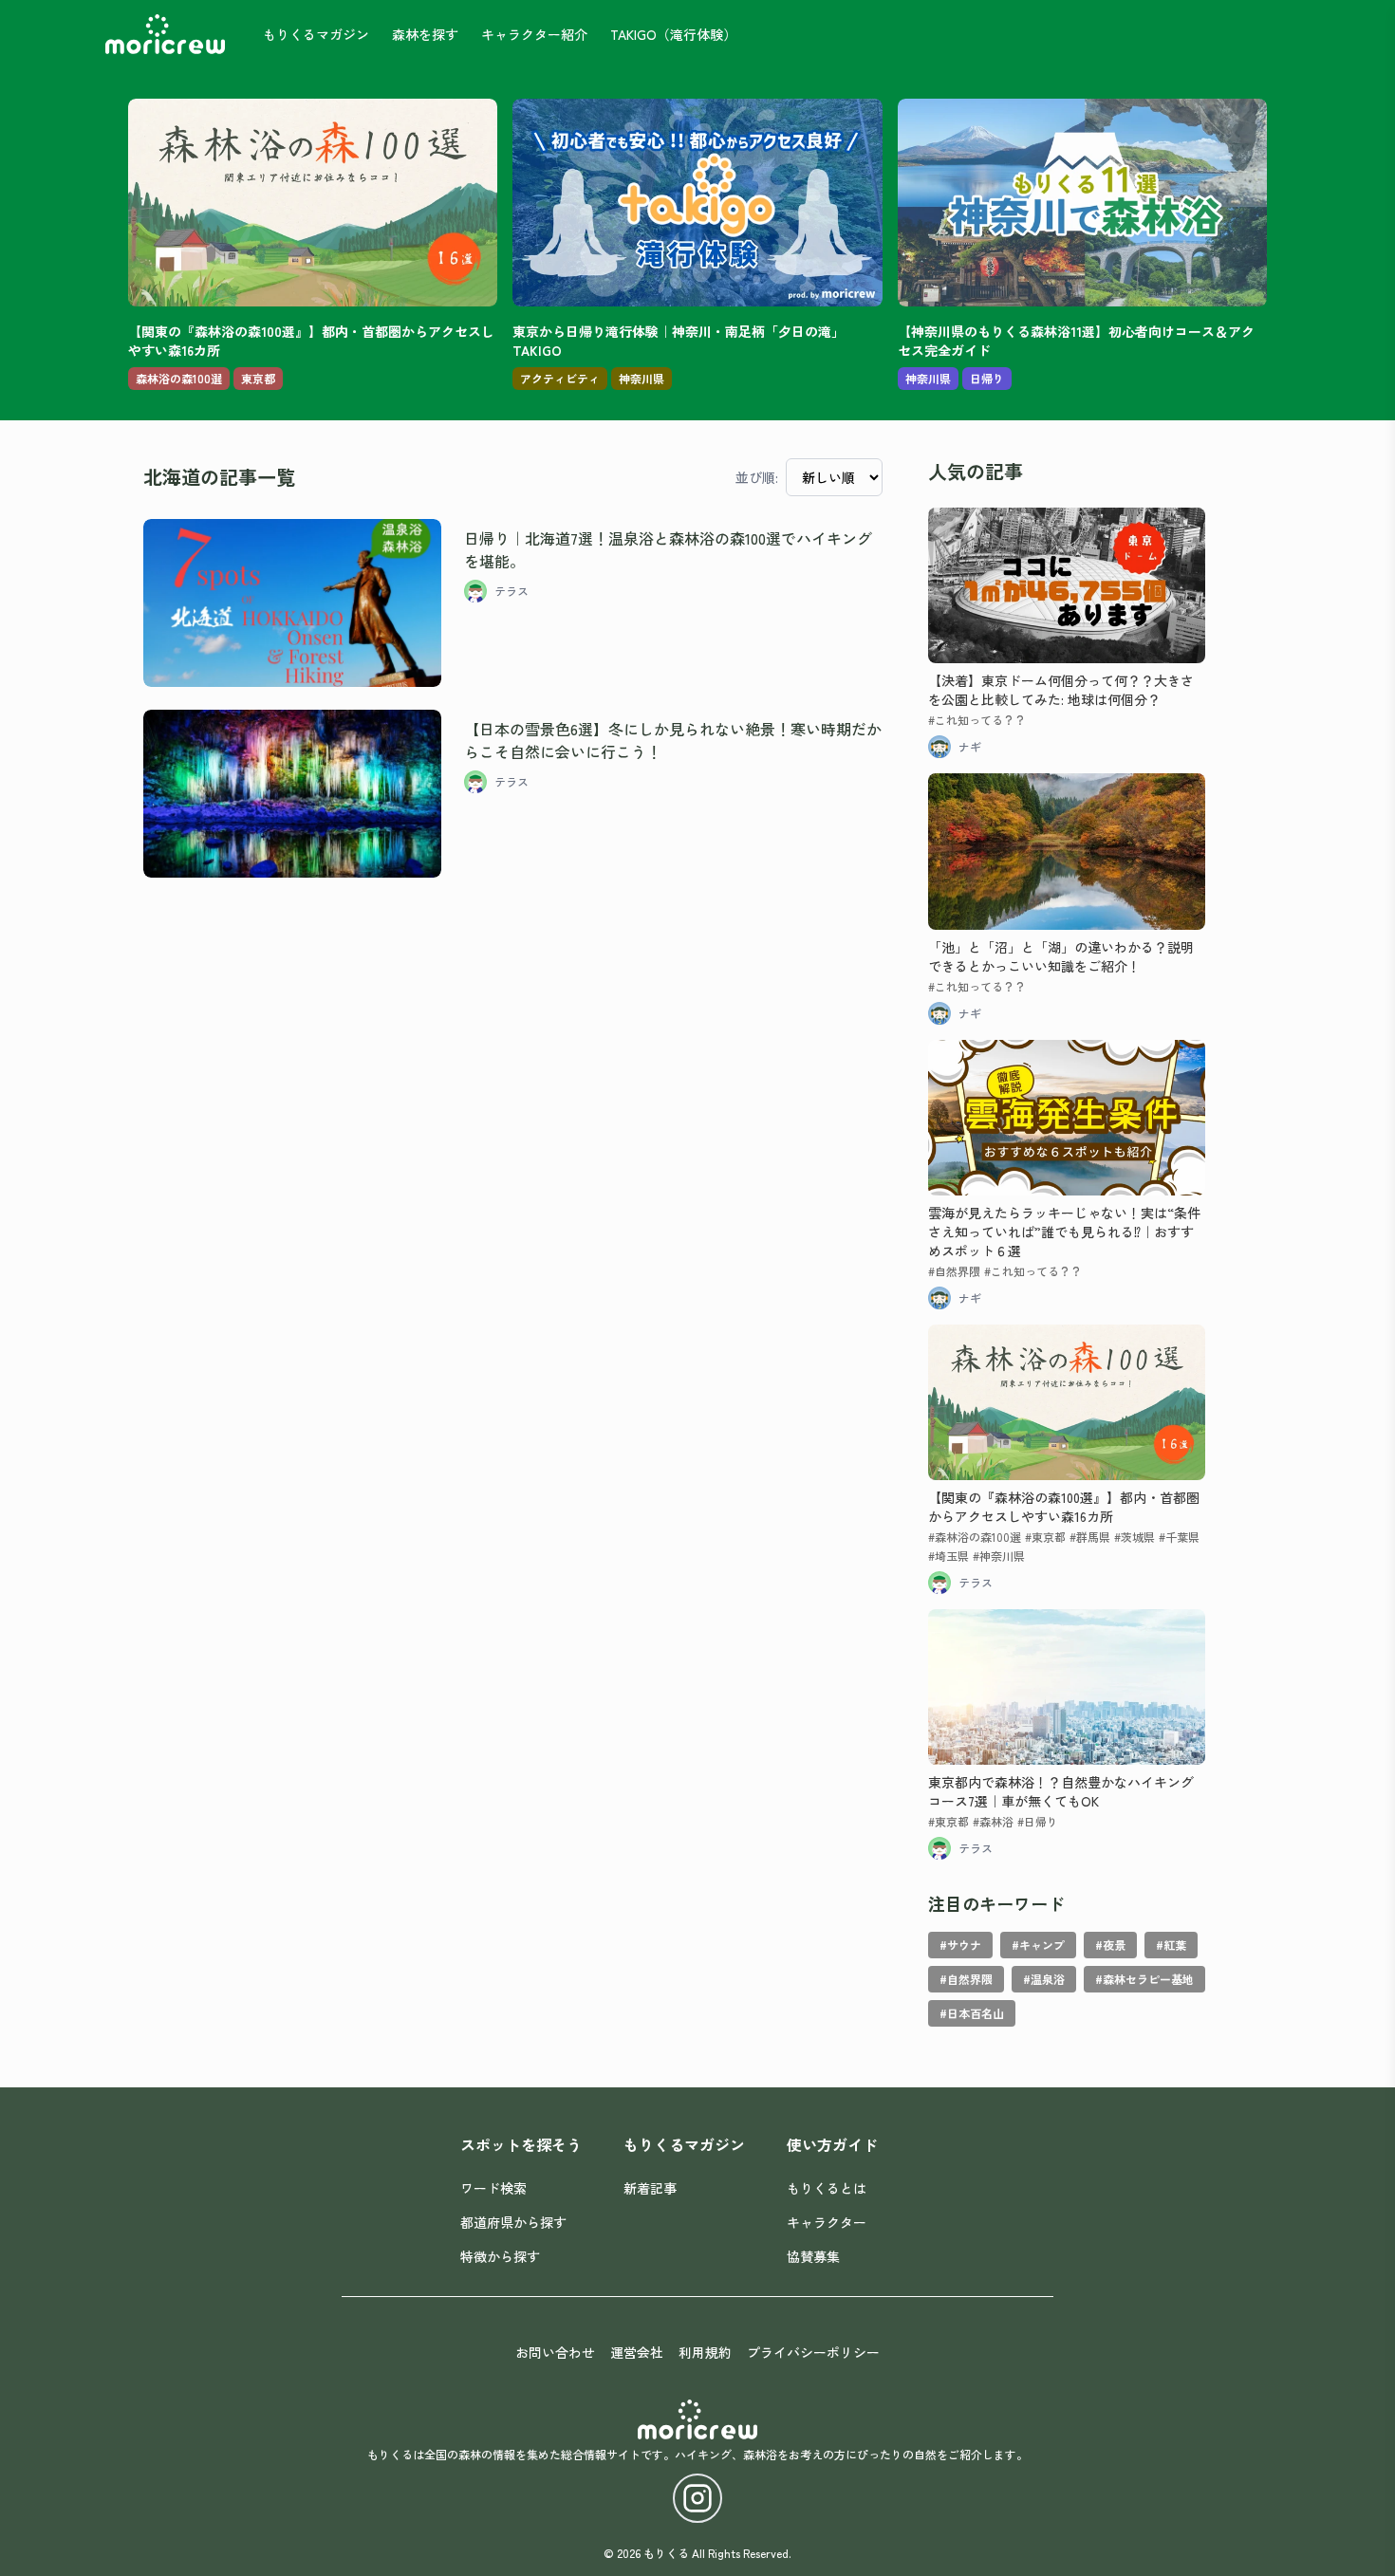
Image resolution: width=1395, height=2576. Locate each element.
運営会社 (637, 2352)
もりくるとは (827, 2188)
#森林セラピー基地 (1144, 1979)
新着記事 (650, 2188)
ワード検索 (493, 2188)
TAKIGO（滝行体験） (673, 34)
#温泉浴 (1044, 1979)
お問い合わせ (555, 2352)
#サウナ (960, 1945)
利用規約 (705, 2352)
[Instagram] (697, 2498)
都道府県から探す (513, 2222)
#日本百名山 (972, 2013)
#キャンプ (1038, 1945)
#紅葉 (1171, 1945)
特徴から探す (500, 2256)
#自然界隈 (966, 1979)
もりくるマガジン (316, 34)
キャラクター (827, 2222)
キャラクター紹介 (534, 34)
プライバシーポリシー (813, 2352)
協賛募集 (813, 2256)
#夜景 (1110, 1945)
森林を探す (425, 34)
